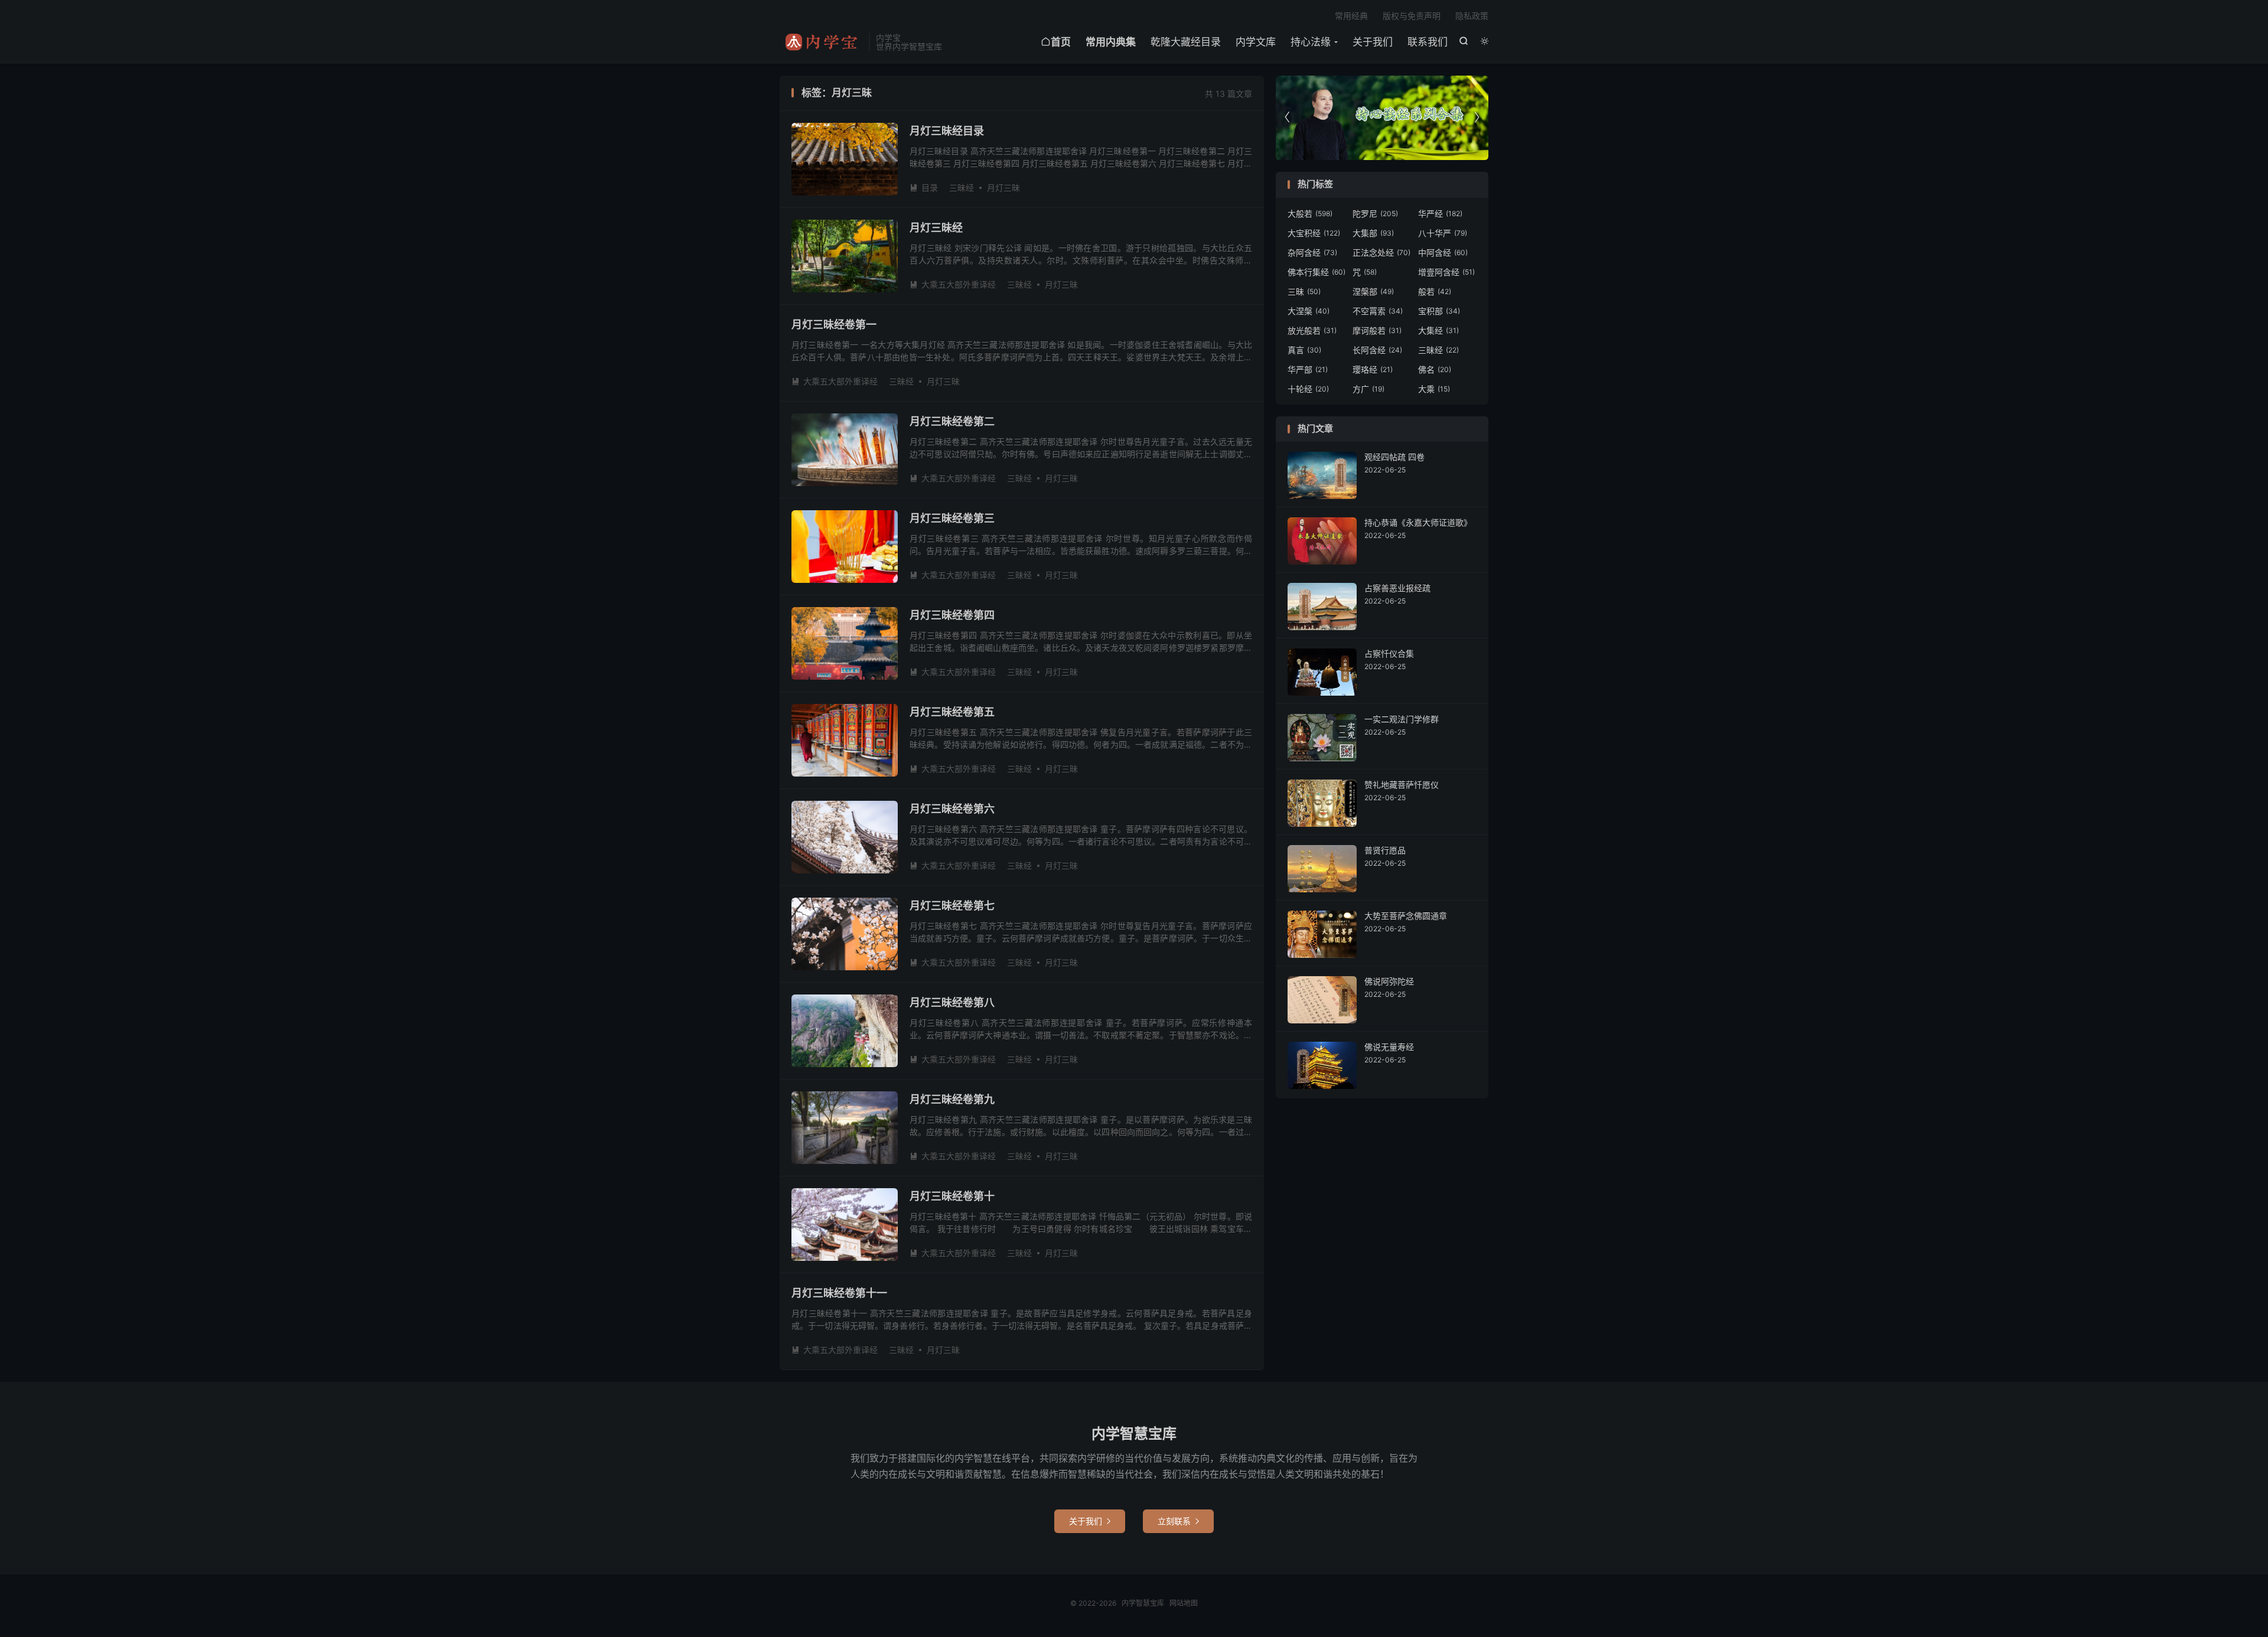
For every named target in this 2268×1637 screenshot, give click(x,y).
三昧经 (962, 187)
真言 (1304, 350)
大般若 (1310, 213)
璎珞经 (1373, 369)
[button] (1477, 118)
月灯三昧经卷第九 (952, 1099)
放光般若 (1312, 330)
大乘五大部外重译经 (953, 284)
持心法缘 (1311, 42)
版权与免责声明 (1412, 16)
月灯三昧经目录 (947, 131)
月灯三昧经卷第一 (834, 325)
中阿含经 (1443, 252)
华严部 (1308, 369)
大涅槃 (1309, 311)
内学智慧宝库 (821, 42)
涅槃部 (1373, 291)
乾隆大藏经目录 (1186, 42)
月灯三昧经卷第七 (952, 906)
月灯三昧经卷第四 (952, 615)
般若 (1435, 291)
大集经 (1438, 330)
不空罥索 (1378, 311)
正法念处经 (1381, 252)
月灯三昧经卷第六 (952, 809)
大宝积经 (1314, 233)
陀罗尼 (1375, 213)
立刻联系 (1178, 1521)
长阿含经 (1377, 350)
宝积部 (1439, 311)
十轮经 (1308, 389)
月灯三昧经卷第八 (952, 1002)
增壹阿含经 (1446, 272)
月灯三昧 (1003, 187)
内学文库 (1256, 42)
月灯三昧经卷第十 (952, 1196)
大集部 (1373, 233)
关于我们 (1373, 42)
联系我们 (1428, 42)
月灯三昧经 (936, 228)
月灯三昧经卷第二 (952, 421)
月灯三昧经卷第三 (952, 518)
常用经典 (1351, 16)
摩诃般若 (1377, 330)
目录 (924, 187)
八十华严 (1443, 233)
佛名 (1435, 369)
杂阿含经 (1312, 252)
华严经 (1440, 213)
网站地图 (1184, 1603)
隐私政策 (1472, 16)
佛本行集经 (1317, 272)
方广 (1368, 389)
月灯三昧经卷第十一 (839, 1293)
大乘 (1434, 389)
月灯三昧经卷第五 (952, 712)
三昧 (1304, 291)
